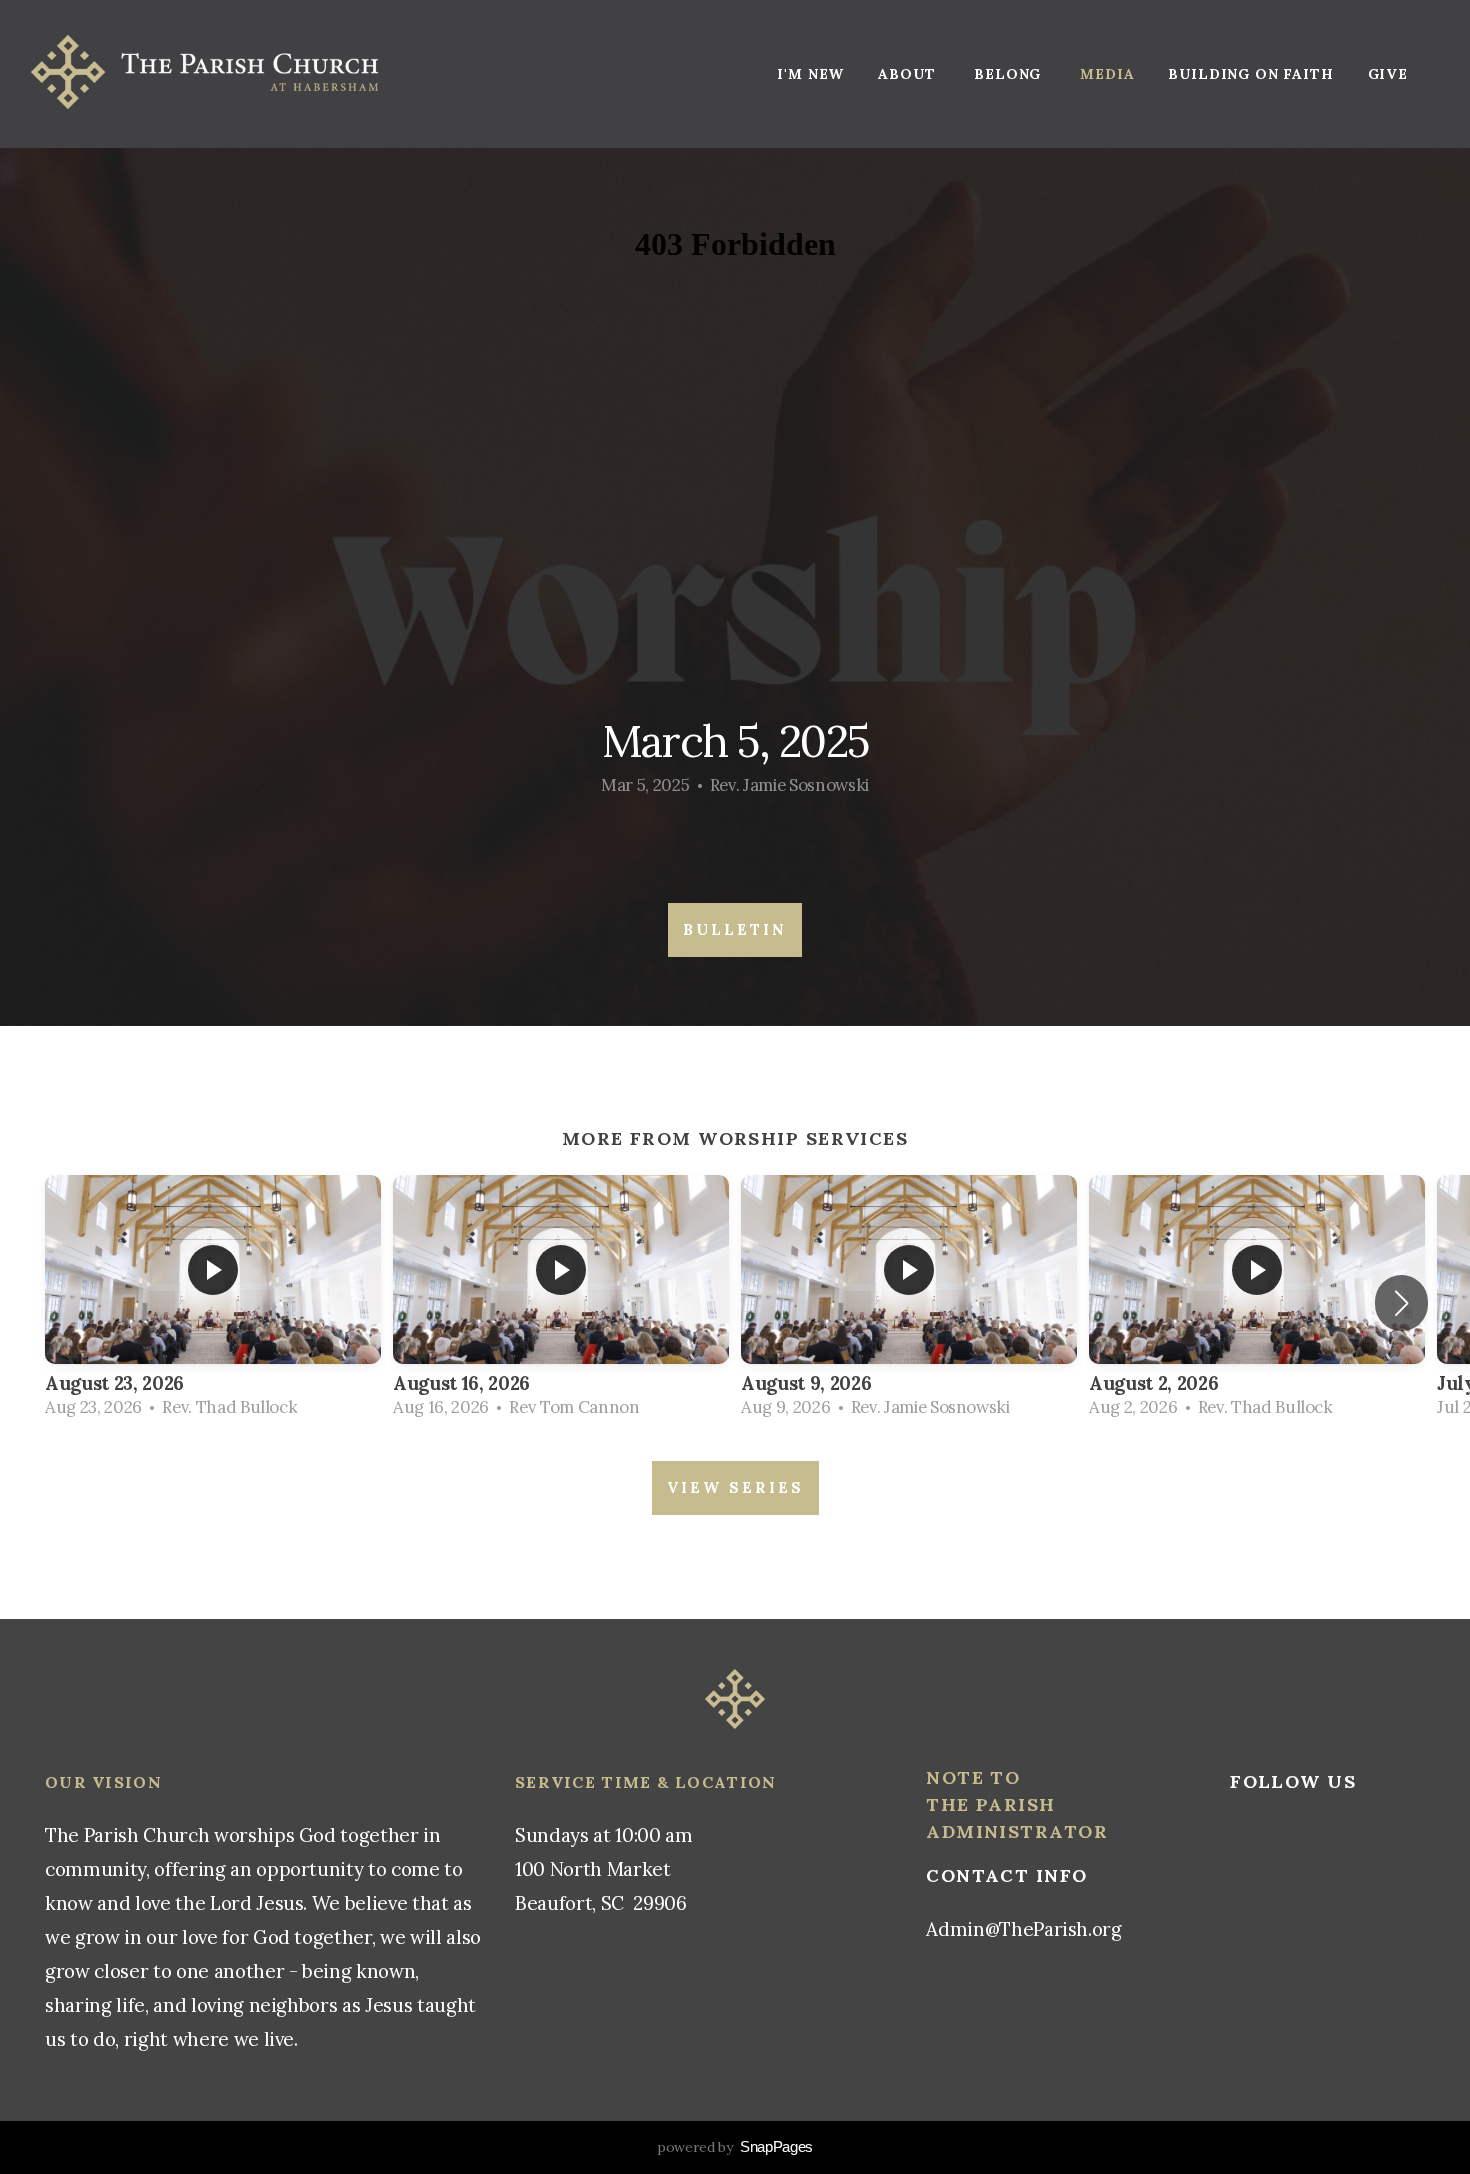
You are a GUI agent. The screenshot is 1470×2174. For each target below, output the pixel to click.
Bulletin (735, 929)
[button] (1401, 1303)
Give (1388, 74)
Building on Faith (1250, 74)
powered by (735, 2147)
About (909, 74)
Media (1107, 74)
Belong (1010, 74)
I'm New (810, 74)
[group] (213, 1303)
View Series (735, 1487)
